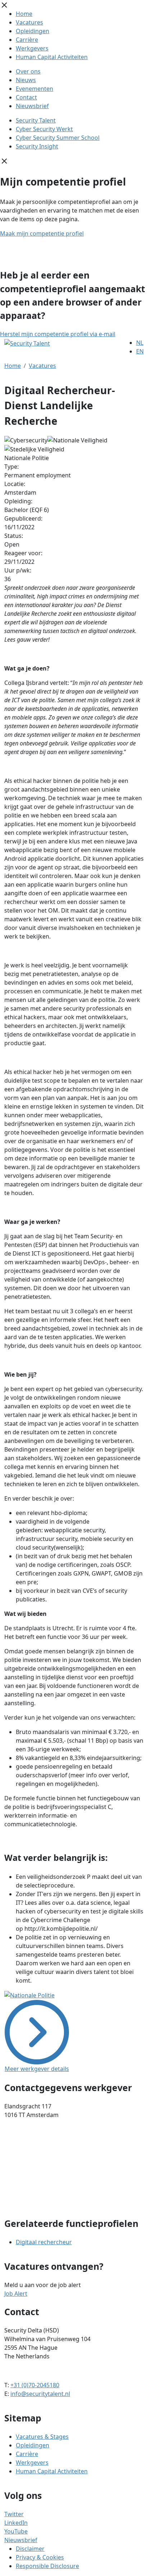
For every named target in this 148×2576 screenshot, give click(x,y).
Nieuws (26, 80)
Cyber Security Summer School (58, 138)
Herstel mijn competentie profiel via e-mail (58, 334)
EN (140, 351)
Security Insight (37, 146)
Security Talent (36, 120)
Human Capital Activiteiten (52, 57)
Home (24, 14)
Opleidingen (33, 31)
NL (140, 343)
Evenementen (34, 89)
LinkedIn (16, 2523)
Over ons (28, 71)
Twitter (14, 2514)
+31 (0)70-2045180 (35, 2385)
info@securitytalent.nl (40, 2394)
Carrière (27, 40)
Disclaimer (30, 2549)
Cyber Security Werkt (44, 129)
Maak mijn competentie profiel (42, 233)
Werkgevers (32, 48)
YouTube (16, 2531)
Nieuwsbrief (32, 106)
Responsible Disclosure (47, 2566)
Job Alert (16, 2294)
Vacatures (29, 22)
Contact (26, 97)
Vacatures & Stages (42, 2437)
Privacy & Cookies (40, 2557)
